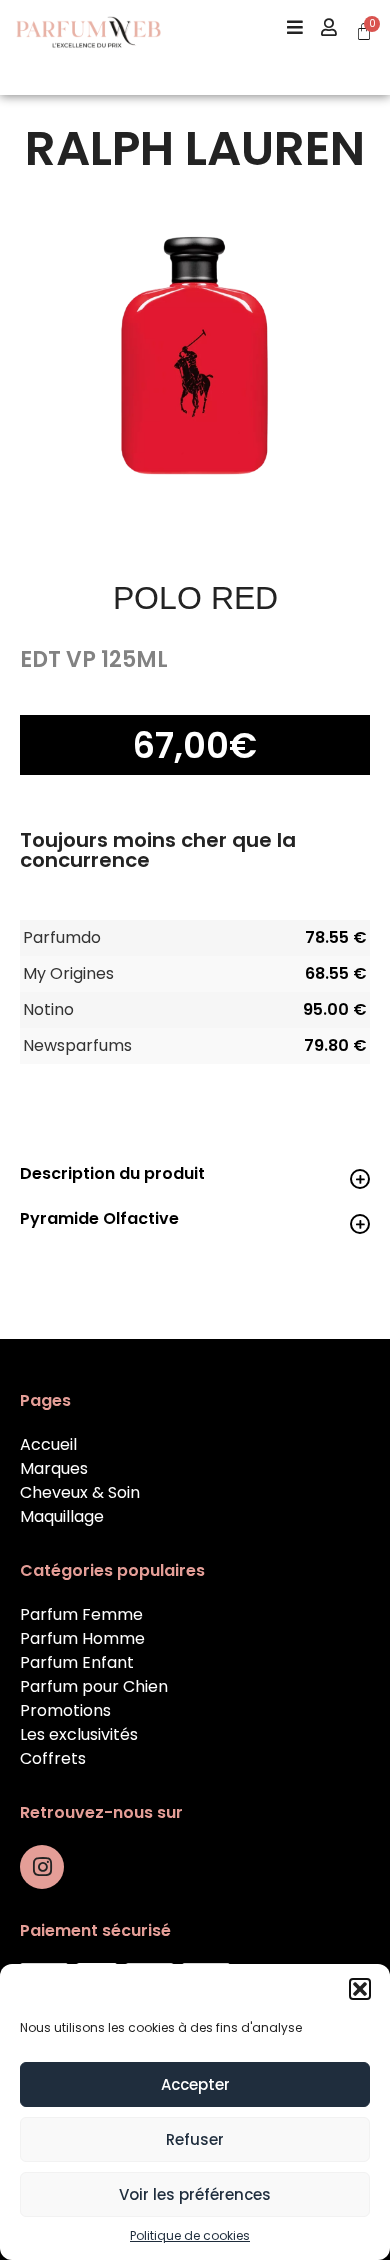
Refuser (195, 2139)
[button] (360, 1989)
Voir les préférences (195, 2194)
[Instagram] (42, 1867)
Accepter (195, 2084)
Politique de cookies (190, 2235)
